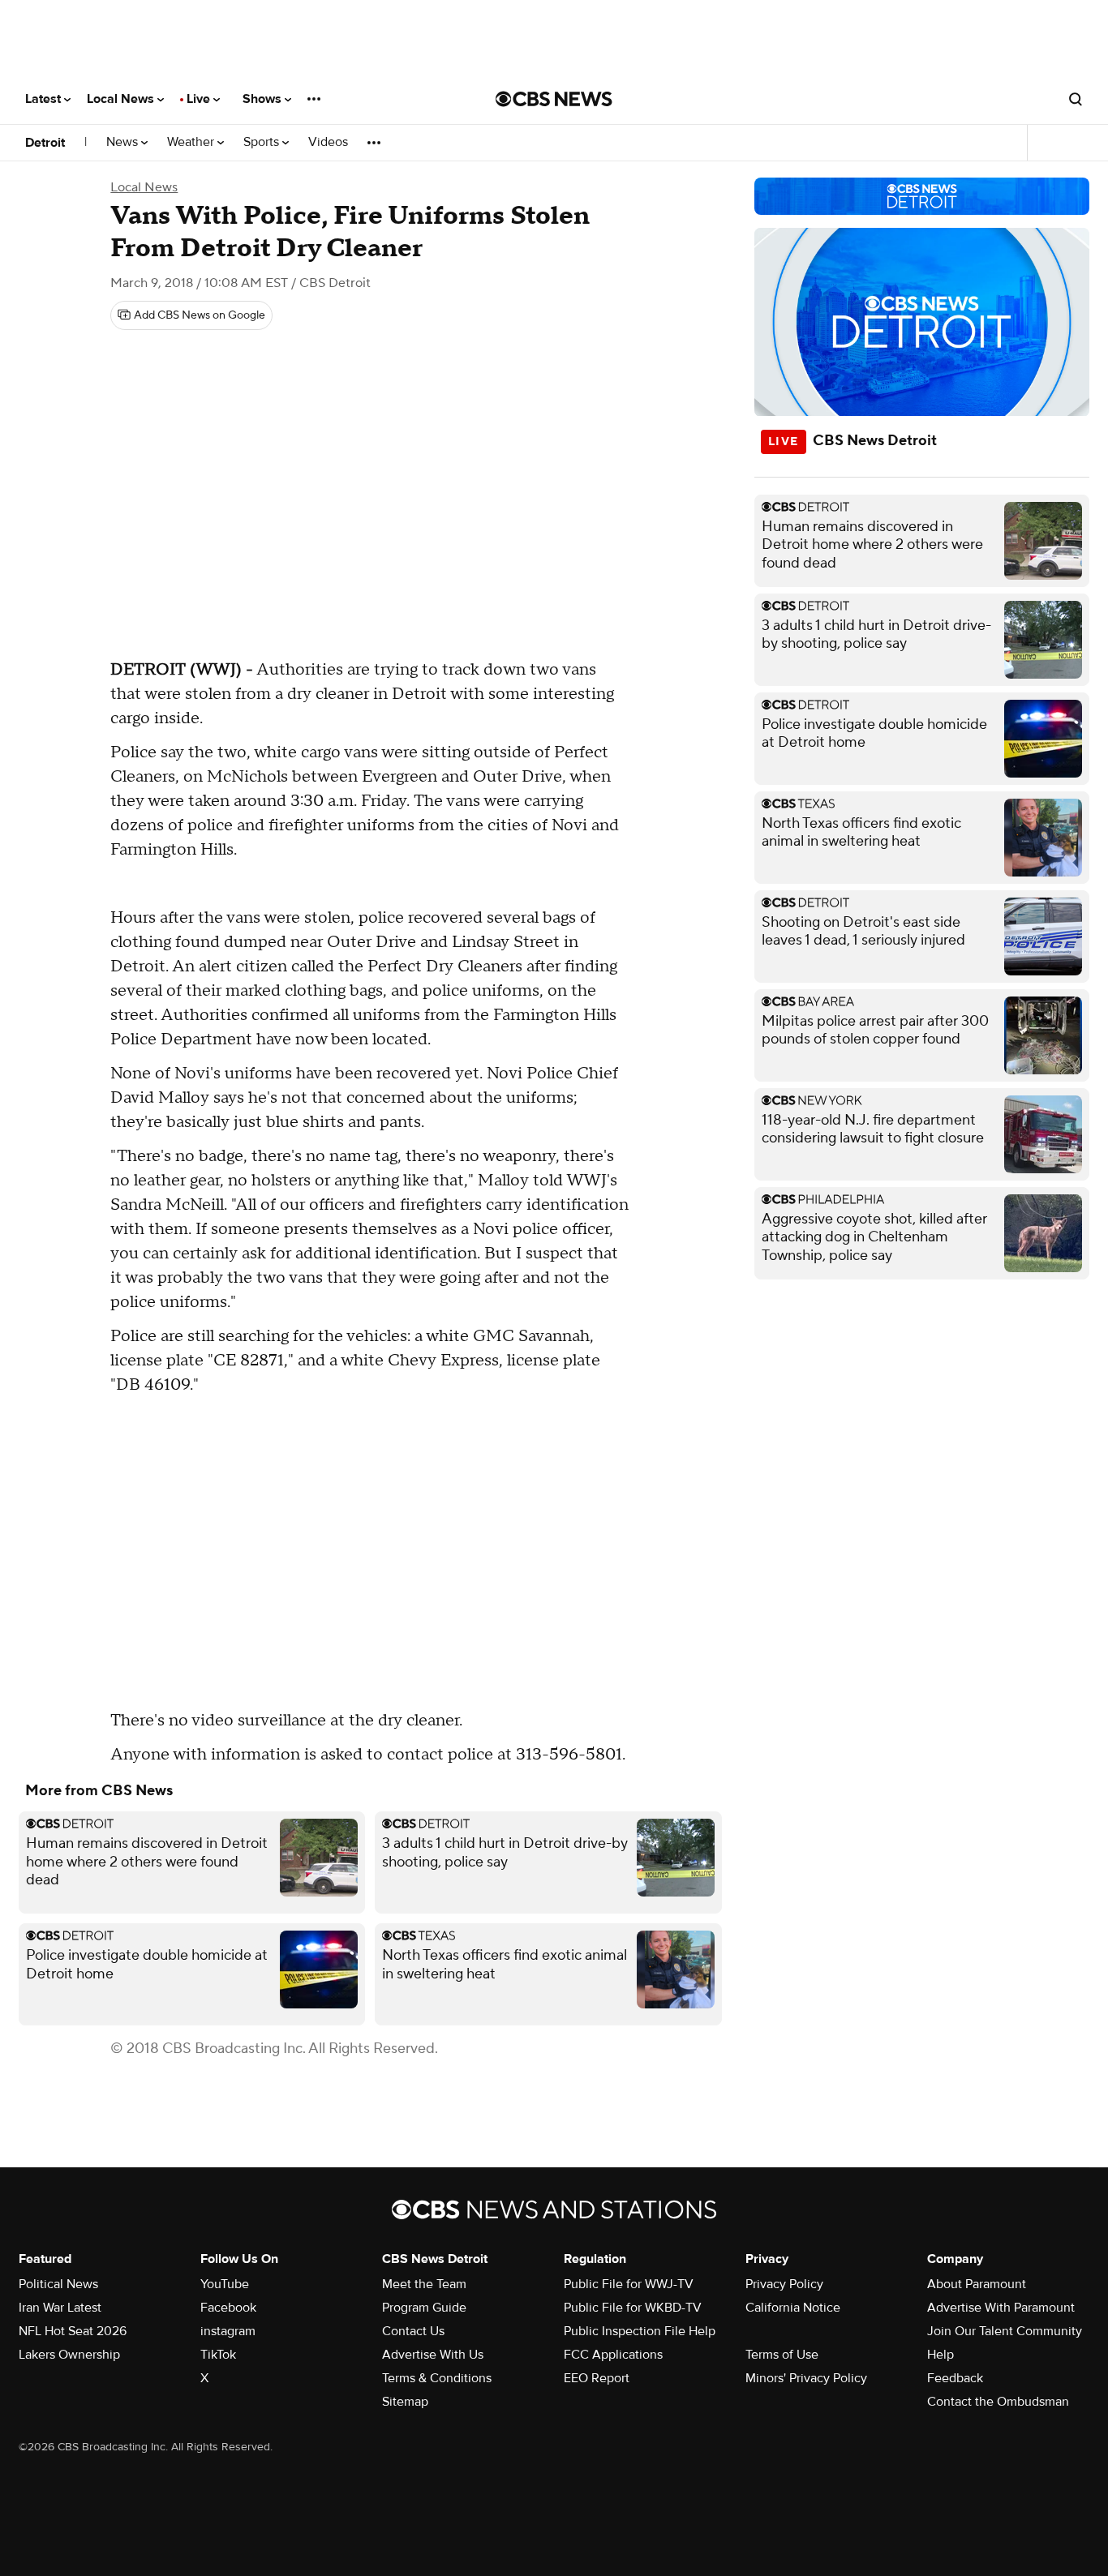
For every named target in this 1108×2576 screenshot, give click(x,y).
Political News (58, 2284)
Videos (328, 142)
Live (200, 99)
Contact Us (413, 2331)
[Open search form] (1076, 99)
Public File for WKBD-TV (633, 2308)
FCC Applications (613, 2355)
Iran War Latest (60, 2308)
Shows (264, 99)
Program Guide (424, 2308)
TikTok (218, 2355)
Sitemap (405, 2402)
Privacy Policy (784, 2284)
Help (941, 2355)
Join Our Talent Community (1005, 2331)
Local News (122, 99)
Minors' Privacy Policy (806, 2378)
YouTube (225, 2284)
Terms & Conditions (437, 2378)
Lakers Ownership (69, 2355)
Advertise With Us (433, 2355)
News (124, 142)
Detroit (45, 143)
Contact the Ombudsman (998, 2402)
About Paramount (977, 2284)
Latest (45, 99)
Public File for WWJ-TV (629, 2284)
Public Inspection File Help (640, 2331)
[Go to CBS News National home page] (554, 99)
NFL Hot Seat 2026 (73, 2331)
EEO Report (597, 2378)
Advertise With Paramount (1001, 2308)
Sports (263, 142)
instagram (228, 2331)
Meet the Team (424, 2284)
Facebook (228, 2308)
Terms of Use (782, 2355)
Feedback (955, 2378)
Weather (192, 142)
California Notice (793, 2308)
